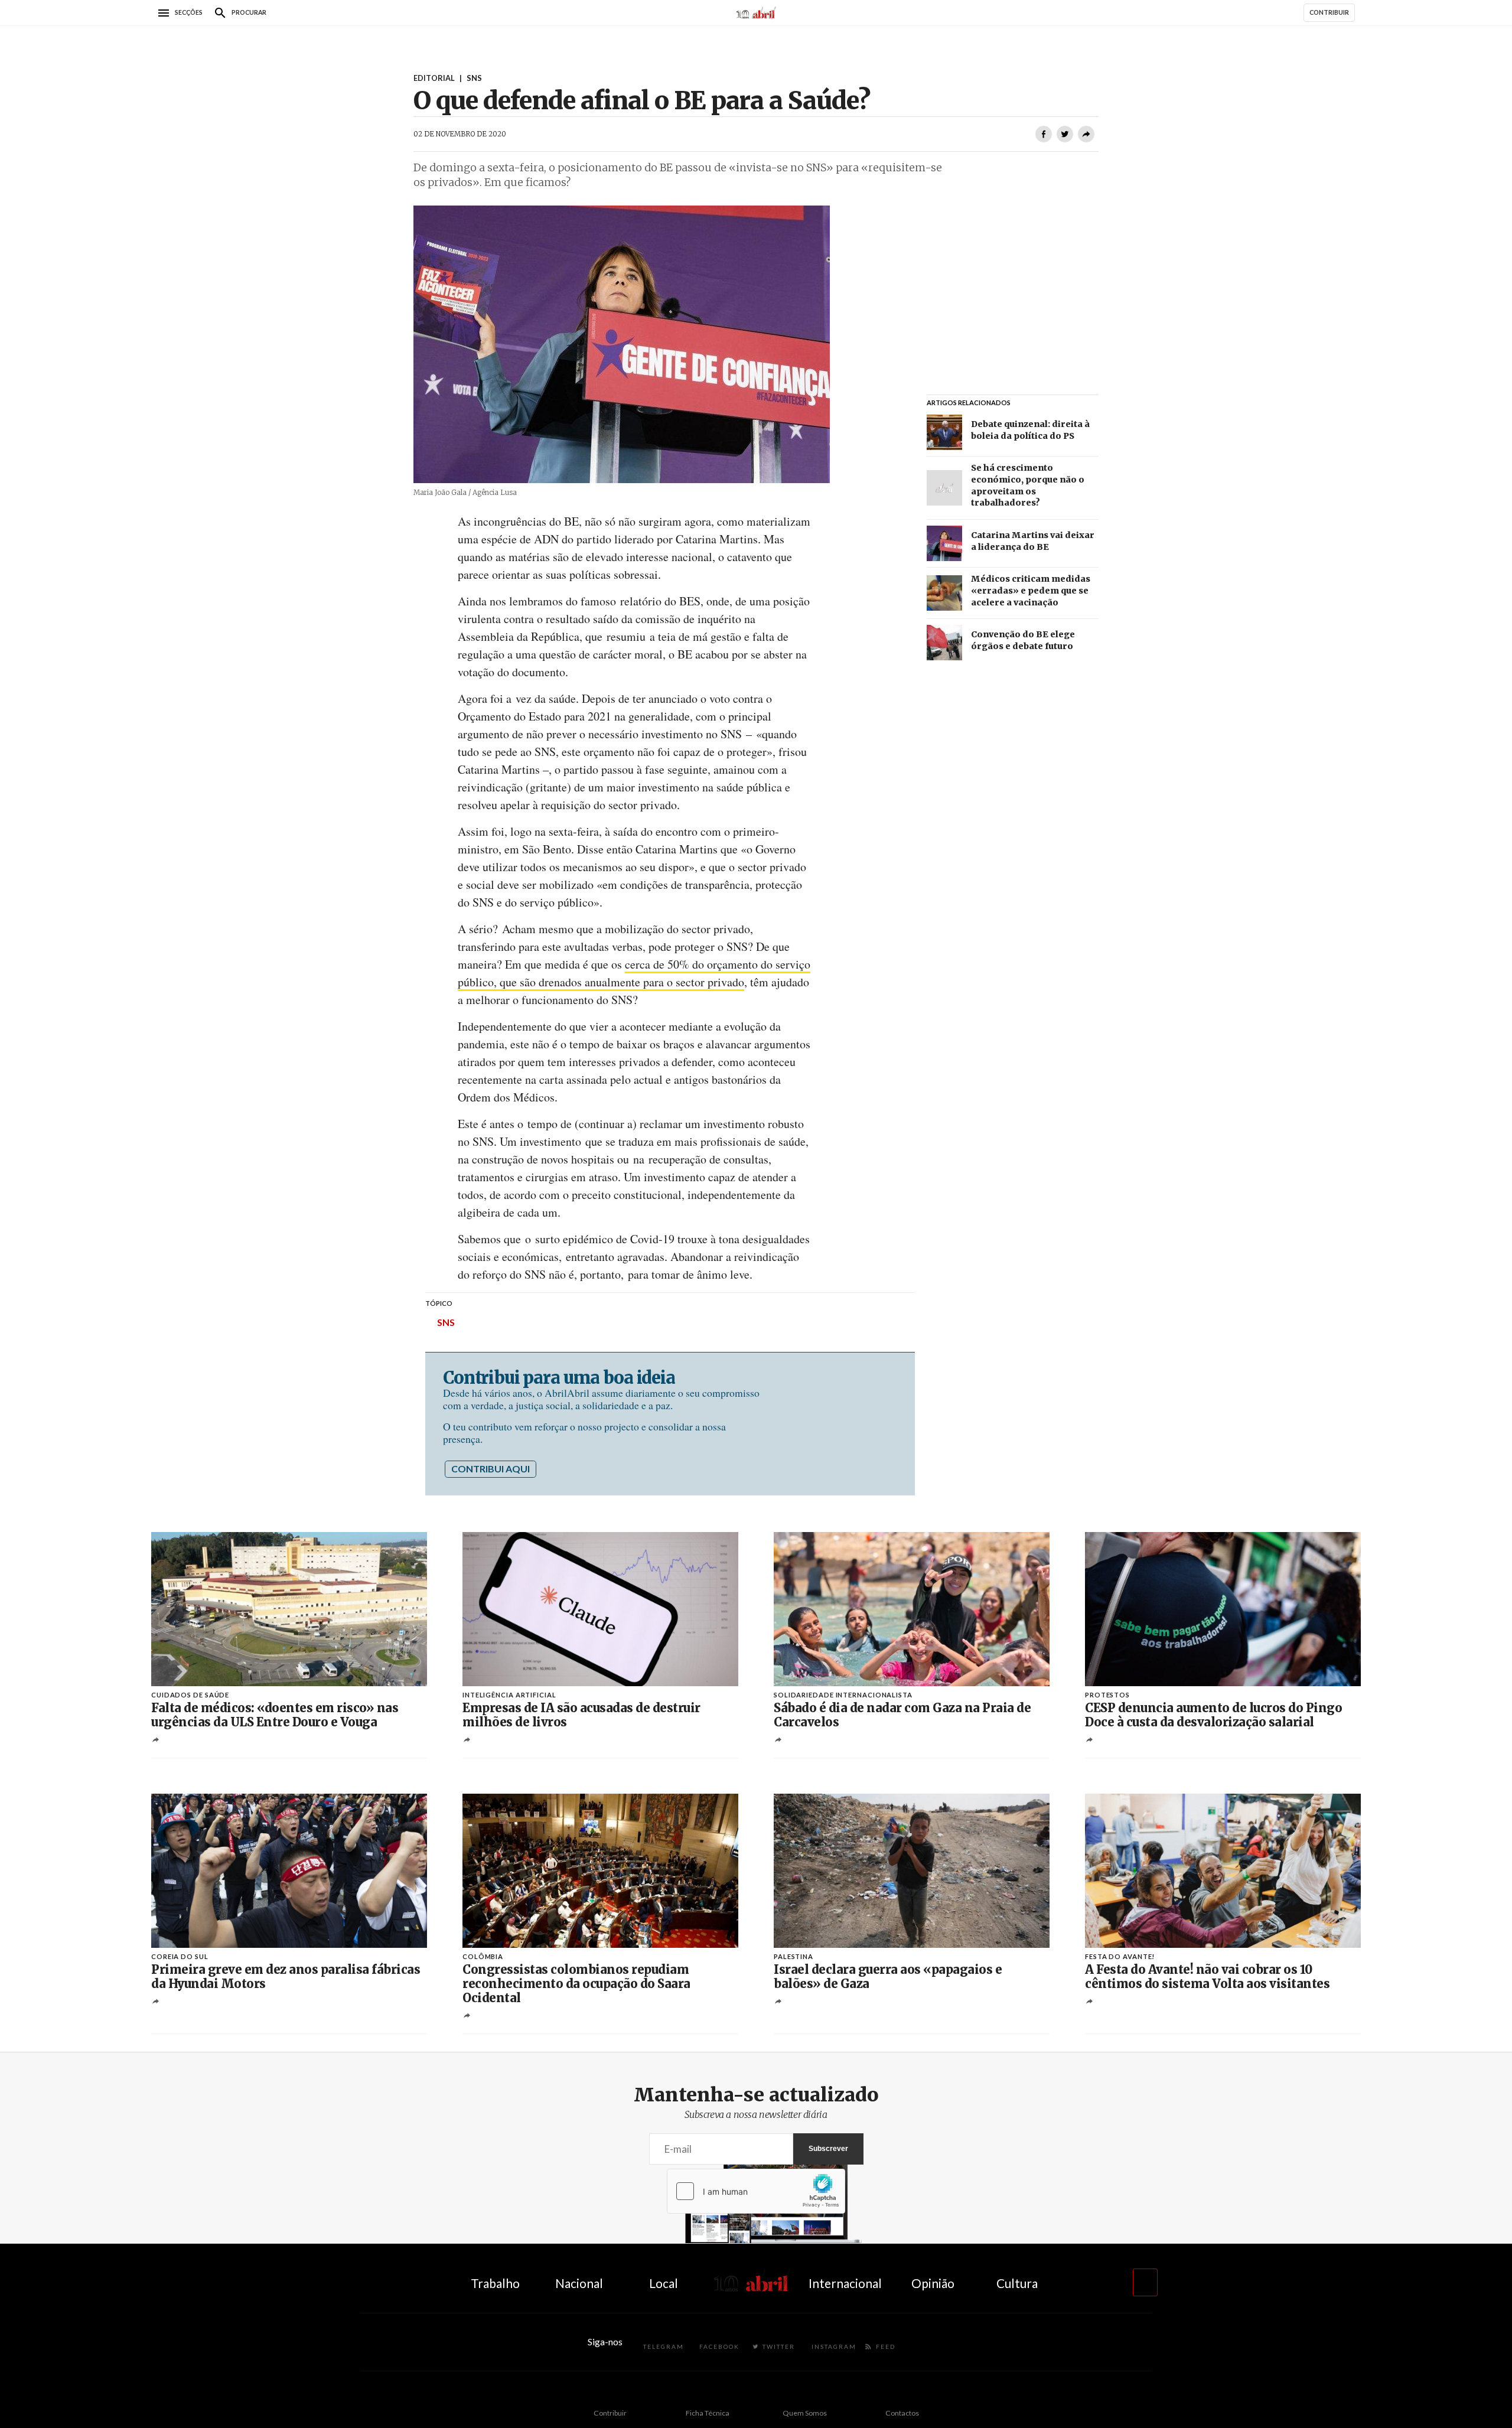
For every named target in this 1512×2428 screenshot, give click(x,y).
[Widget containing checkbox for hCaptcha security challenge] (756, 2191)
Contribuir (610, 2413)
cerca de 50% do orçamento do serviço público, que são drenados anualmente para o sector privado (634, 973)
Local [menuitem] (664, 2283)
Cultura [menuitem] (1017, 2283)
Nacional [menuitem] (579, 2283)
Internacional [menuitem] (845, 2283)
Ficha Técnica (708, 2413)
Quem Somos (805, 2413)
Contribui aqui (491, 1469)
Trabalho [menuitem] (495, 2283)
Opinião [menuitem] (933, 2283)
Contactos (902, 2413)
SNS (446, 1322)
